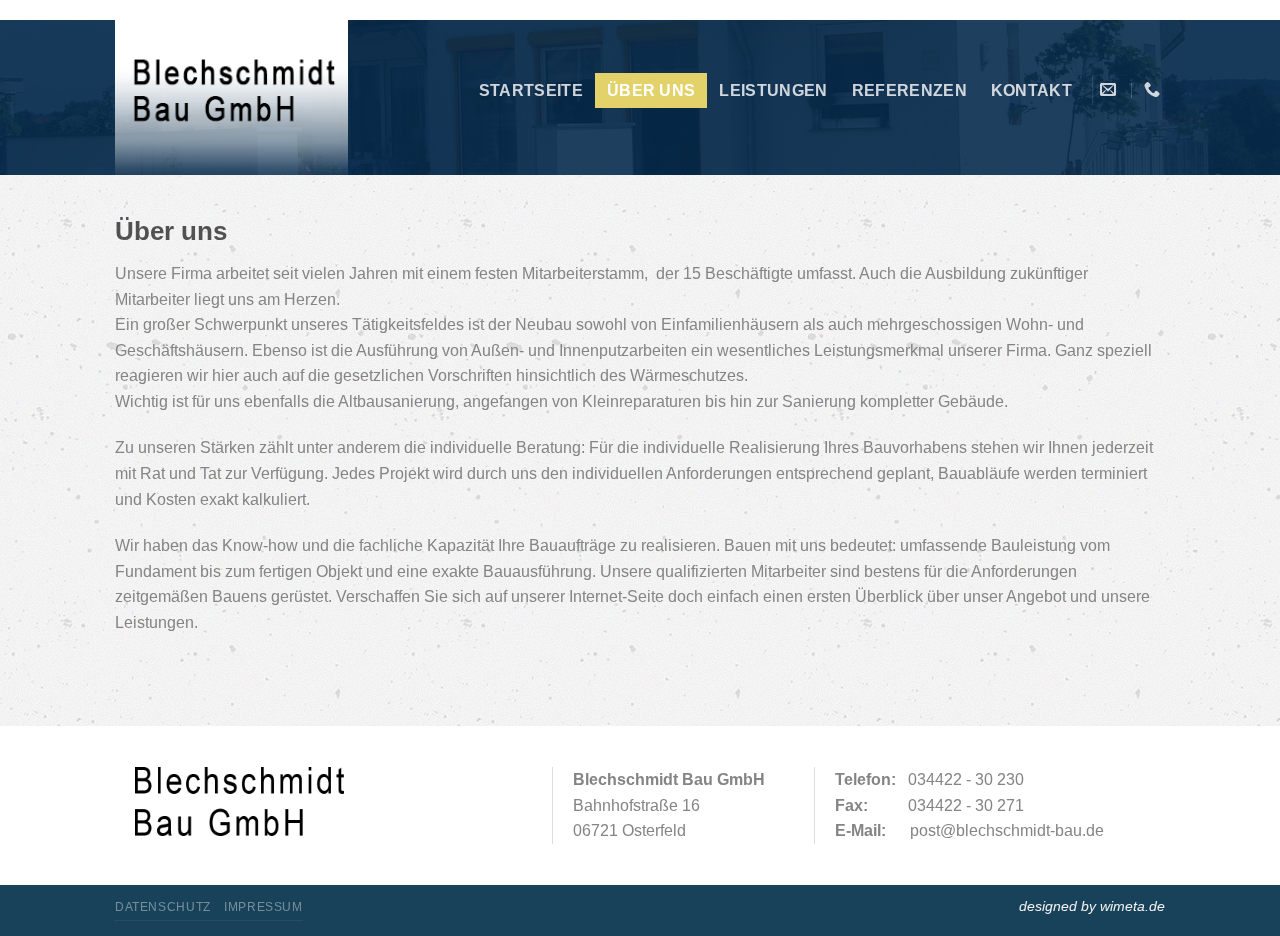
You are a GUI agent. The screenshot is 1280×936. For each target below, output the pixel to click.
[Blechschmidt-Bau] (232, 100)
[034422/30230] (1154, 89)
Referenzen (909, 90)
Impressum (263, 907)
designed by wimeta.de (1092, 906)
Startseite (531, 90)
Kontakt (1031, 90)
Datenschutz (163, 907)
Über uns (651, 90)
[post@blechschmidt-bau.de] (1110, 89)
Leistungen (773, 90)
